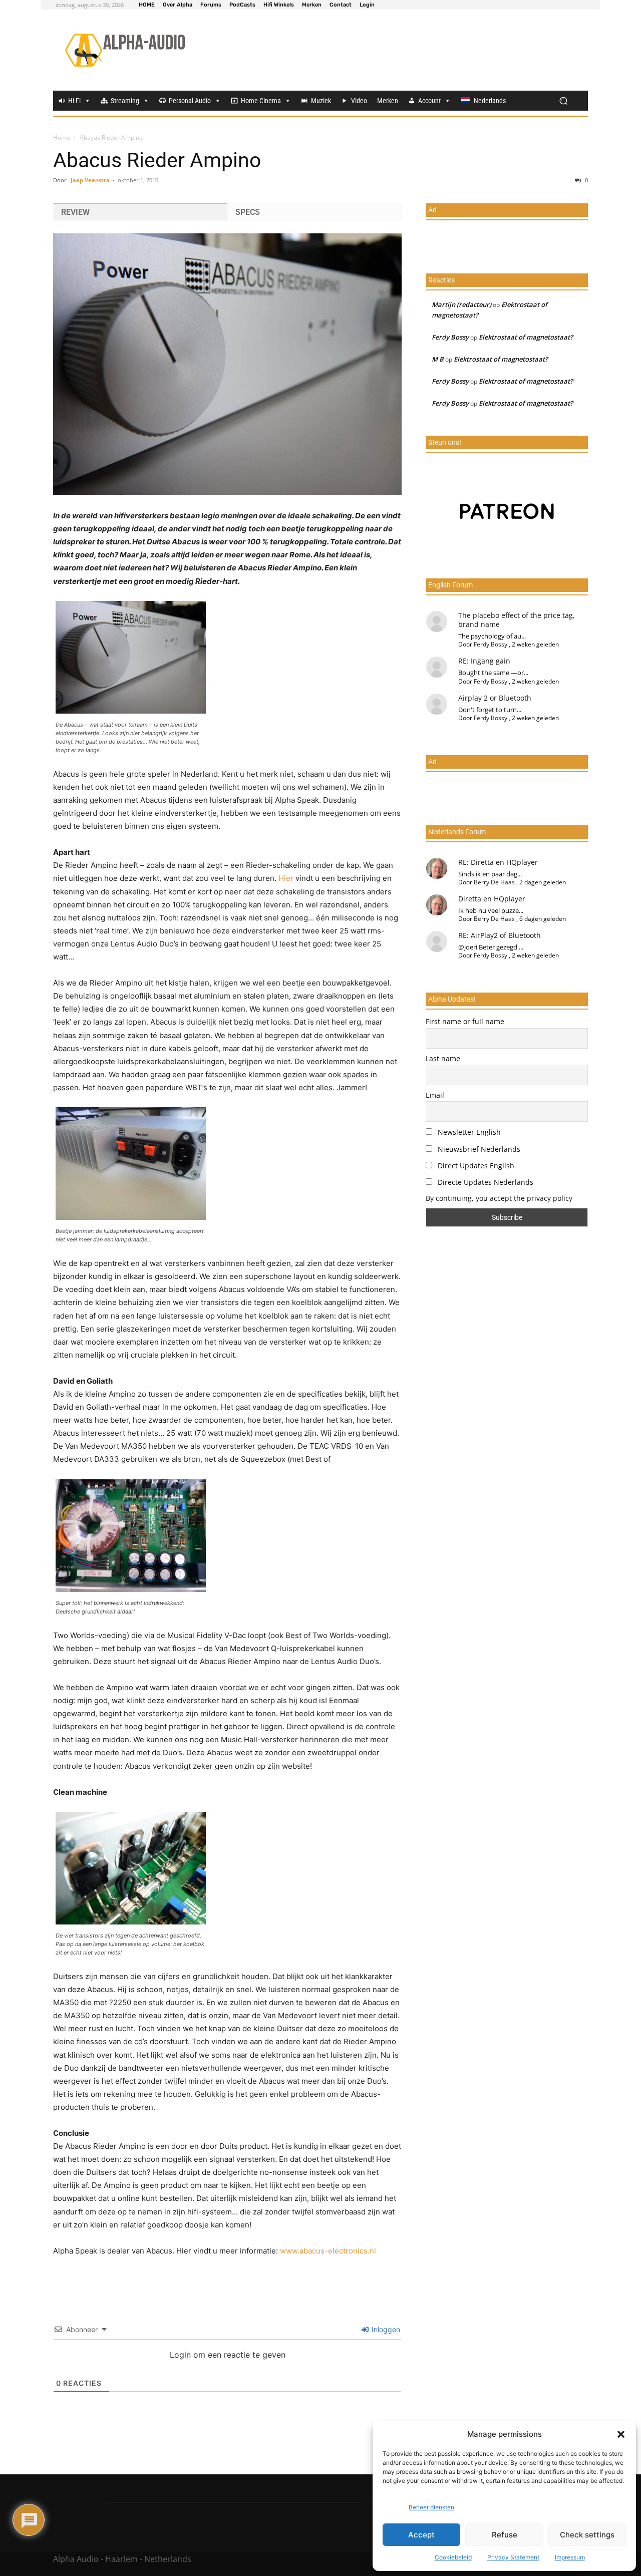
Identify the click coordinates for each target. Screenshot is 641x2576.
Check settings (587, 2535)
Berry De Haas (494, 882)
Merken (388, 101)
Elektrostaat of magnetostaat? (526, 337)
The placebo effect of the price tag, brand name (517, 620)
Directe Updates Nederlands (485, 1182)
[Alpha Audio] (125, 50)
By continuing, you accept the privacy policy (499, 1198)
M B (438, 359)
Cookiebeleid (453, 2557)
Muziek (321, 101)
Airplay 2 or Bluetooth (495, 698)
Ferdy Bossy (450, 337)
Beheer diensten (431, 2507)
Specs (248, 212)
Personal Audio (190, 101)
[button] (621, 2434)
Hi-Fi (74, 101)
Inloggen (385, 2329)
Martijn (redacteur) (461, 304)
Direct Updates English (475, 1166)
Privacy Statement (513, 2557)
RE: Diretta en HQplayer (498, 862)
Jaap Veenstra (90, 180)
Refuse (505, 2535)
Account (429, 101)
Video (359, 101)
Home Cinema (261, 101)
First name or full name (465, 1021)
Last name (443, 1058)
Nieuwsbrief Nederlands (478, 1149)
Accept (421, 2535)
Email (435, 1095)
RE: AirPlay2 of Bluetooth (500, 935)
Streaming (125, 101)
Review (75, 212)
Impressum (570, 2557)
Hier (286, 878)
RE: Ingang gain (484, 661)
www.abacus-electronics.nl (328, 2251)
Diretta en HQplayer (492, 899)
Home (62, 137)
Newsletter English (468, 1132)
